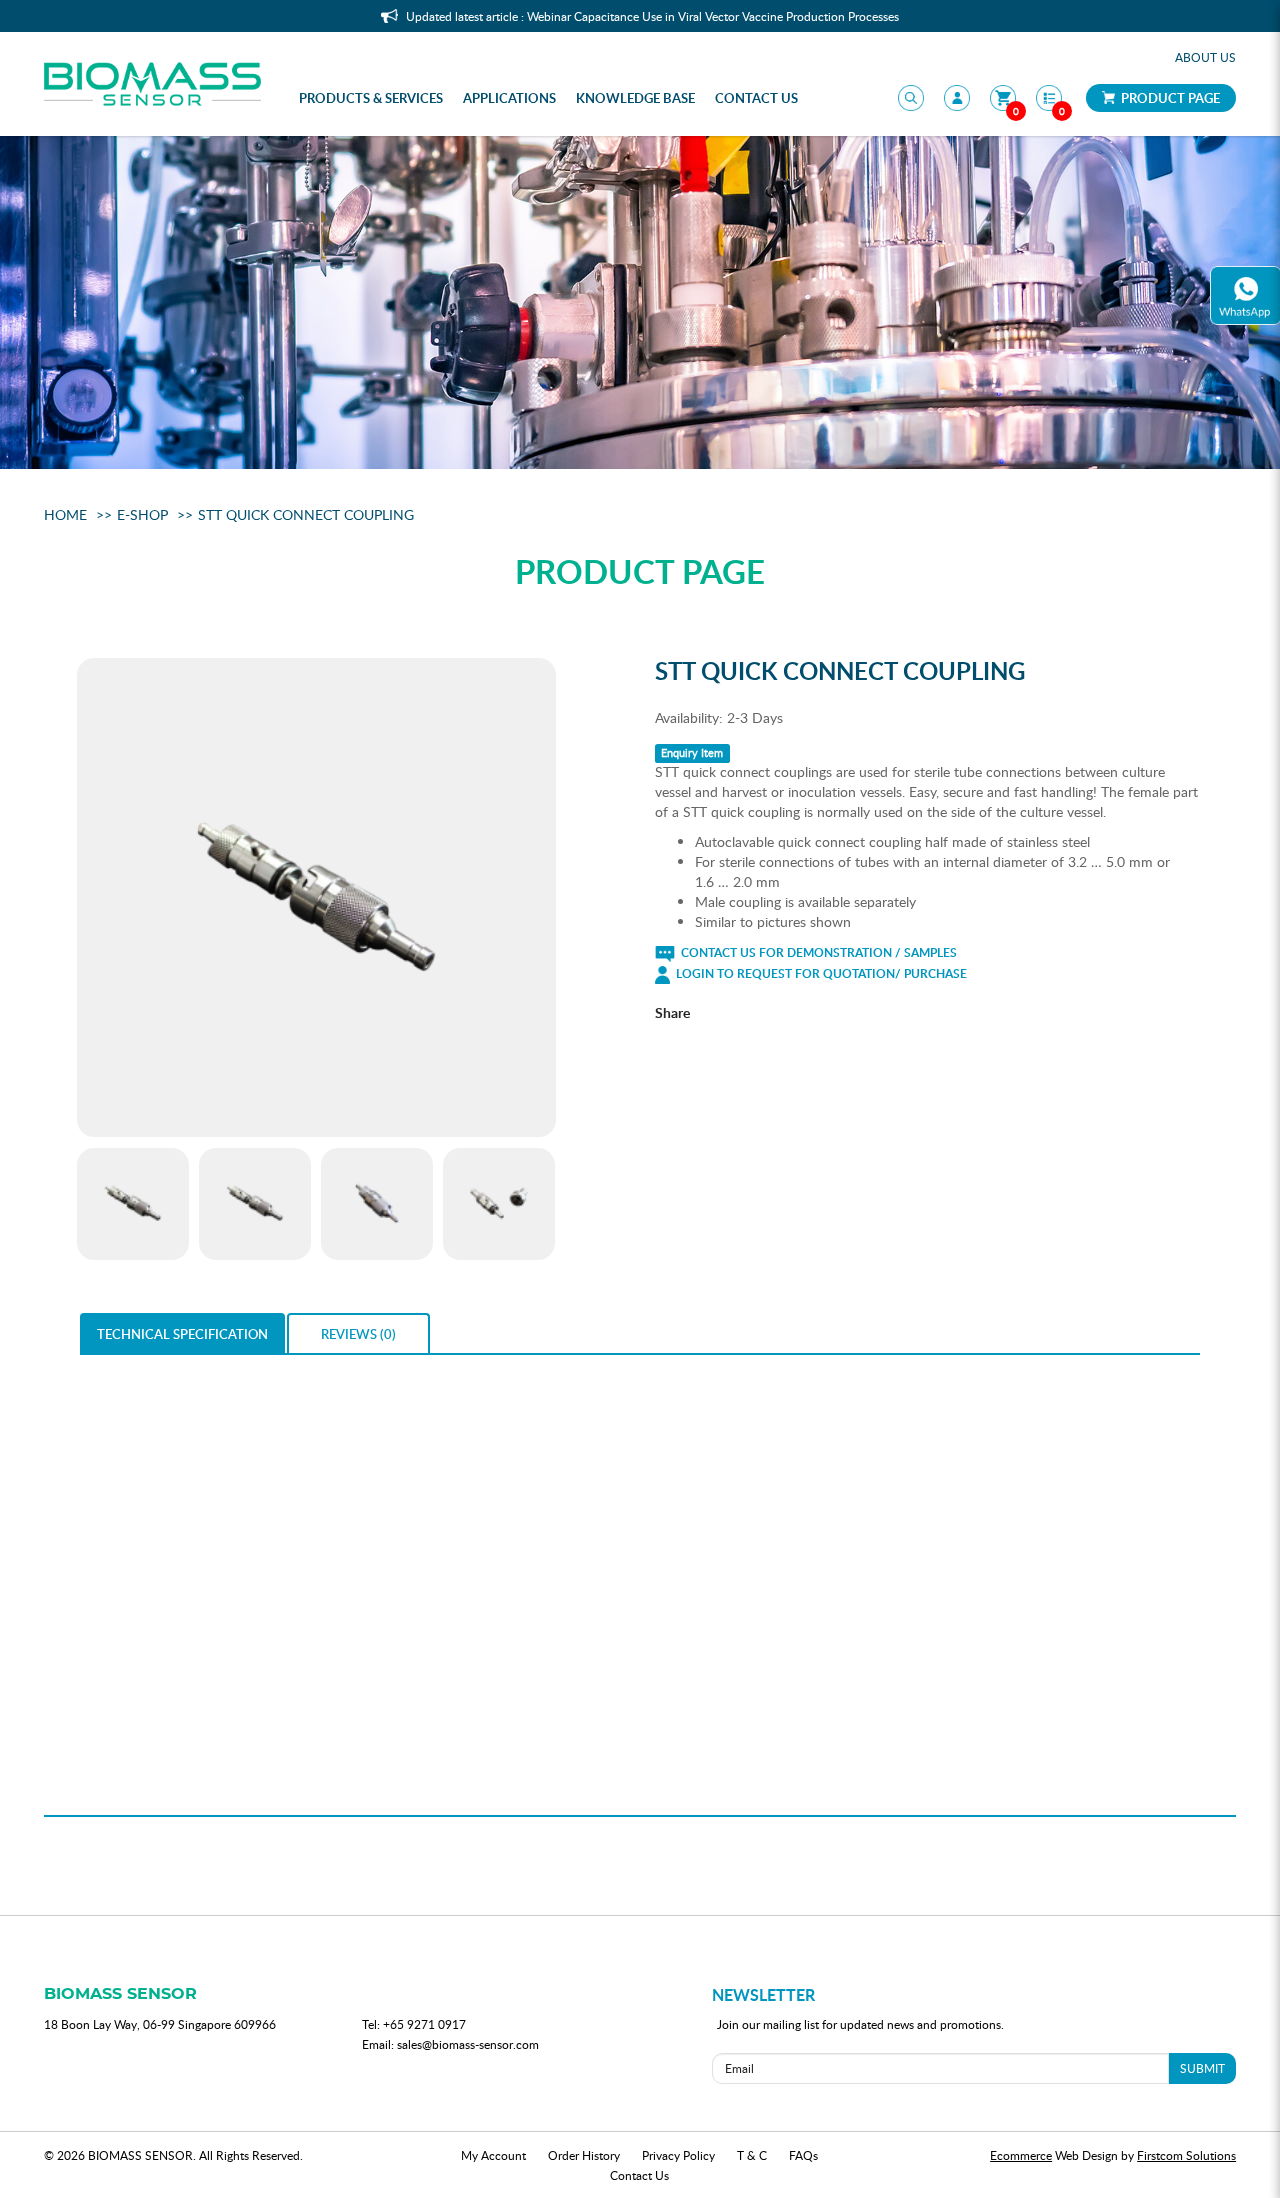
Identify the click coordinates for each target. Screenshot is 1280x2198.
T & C (752, 2155)
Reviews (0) (358, 1334)
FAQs (803, 2155)
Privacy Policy (678, 2155)
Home (65, 514)
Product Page (1169, 98)
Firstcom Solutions (1186, 2155)
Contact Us (639, 2175)
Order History (584, 2155)
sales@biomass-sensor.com (468, 2044)
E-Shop (142, 514)
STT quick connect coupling (306, 514)
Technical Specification (182, 1334)
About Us (1205, 57)
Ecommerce (1021, 2155)
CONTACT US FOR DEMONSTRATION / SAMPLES (817, 952)
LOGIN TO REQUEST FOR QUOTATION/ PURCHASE (820, 973)
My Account (493, 2155)
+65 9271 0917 (424, 2024)
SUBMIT (1202, 2068)
